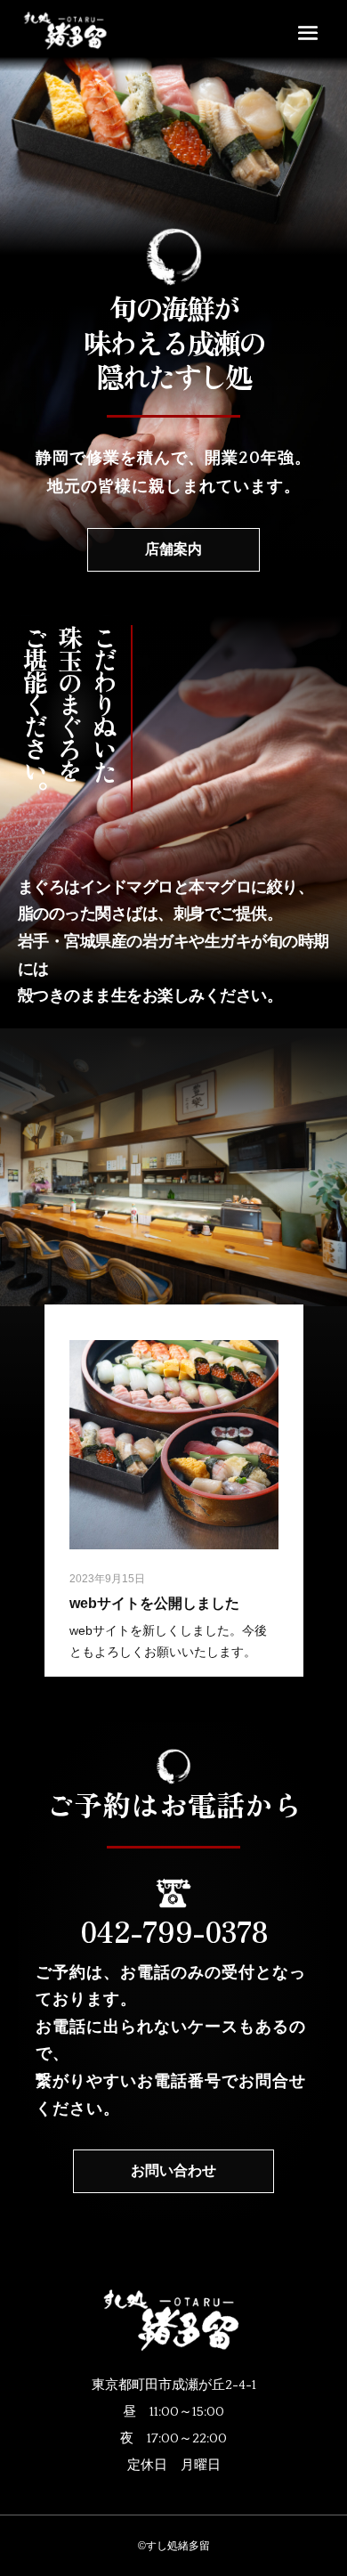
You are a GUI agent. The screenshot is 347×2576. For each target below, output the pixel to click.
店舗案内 (173, 549)
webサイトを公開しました (154, 1603)
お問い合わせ (173, 2171)
